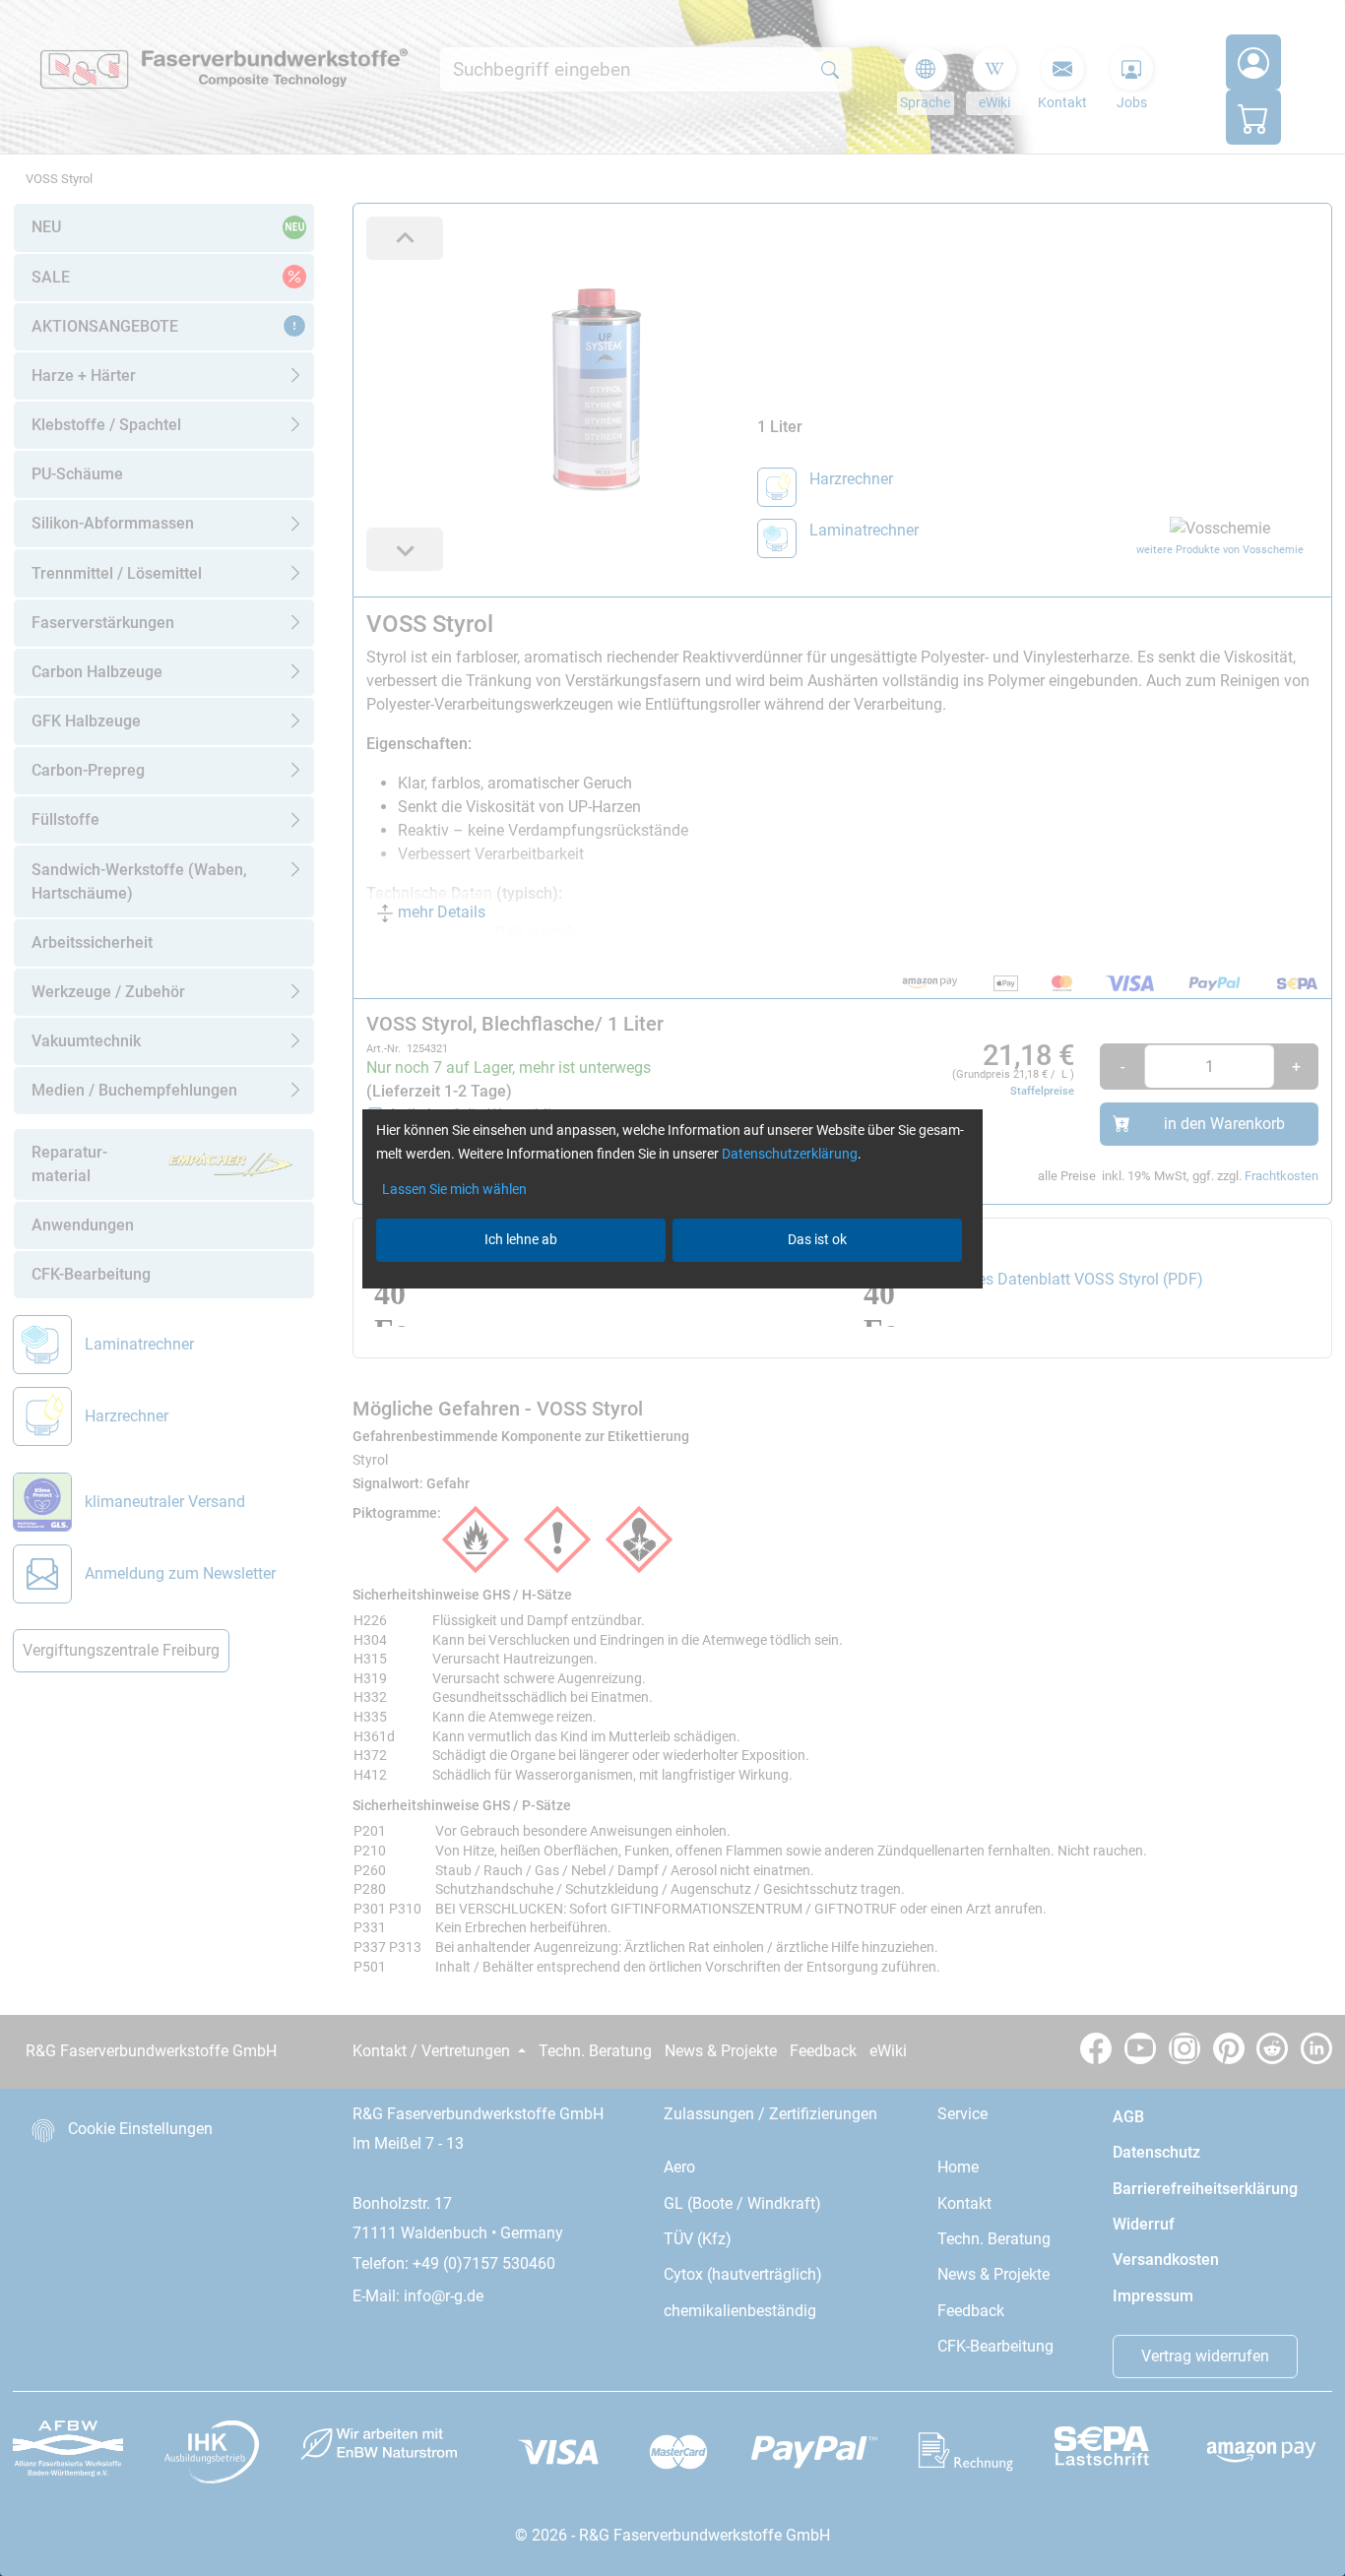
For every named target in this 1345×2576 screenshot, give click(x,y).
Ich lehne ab (521, 1239)
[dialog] (672, 1288)
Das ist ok (817, 1239)
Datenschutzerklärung (790, 1154)
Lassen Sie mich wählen (454, 1189)
